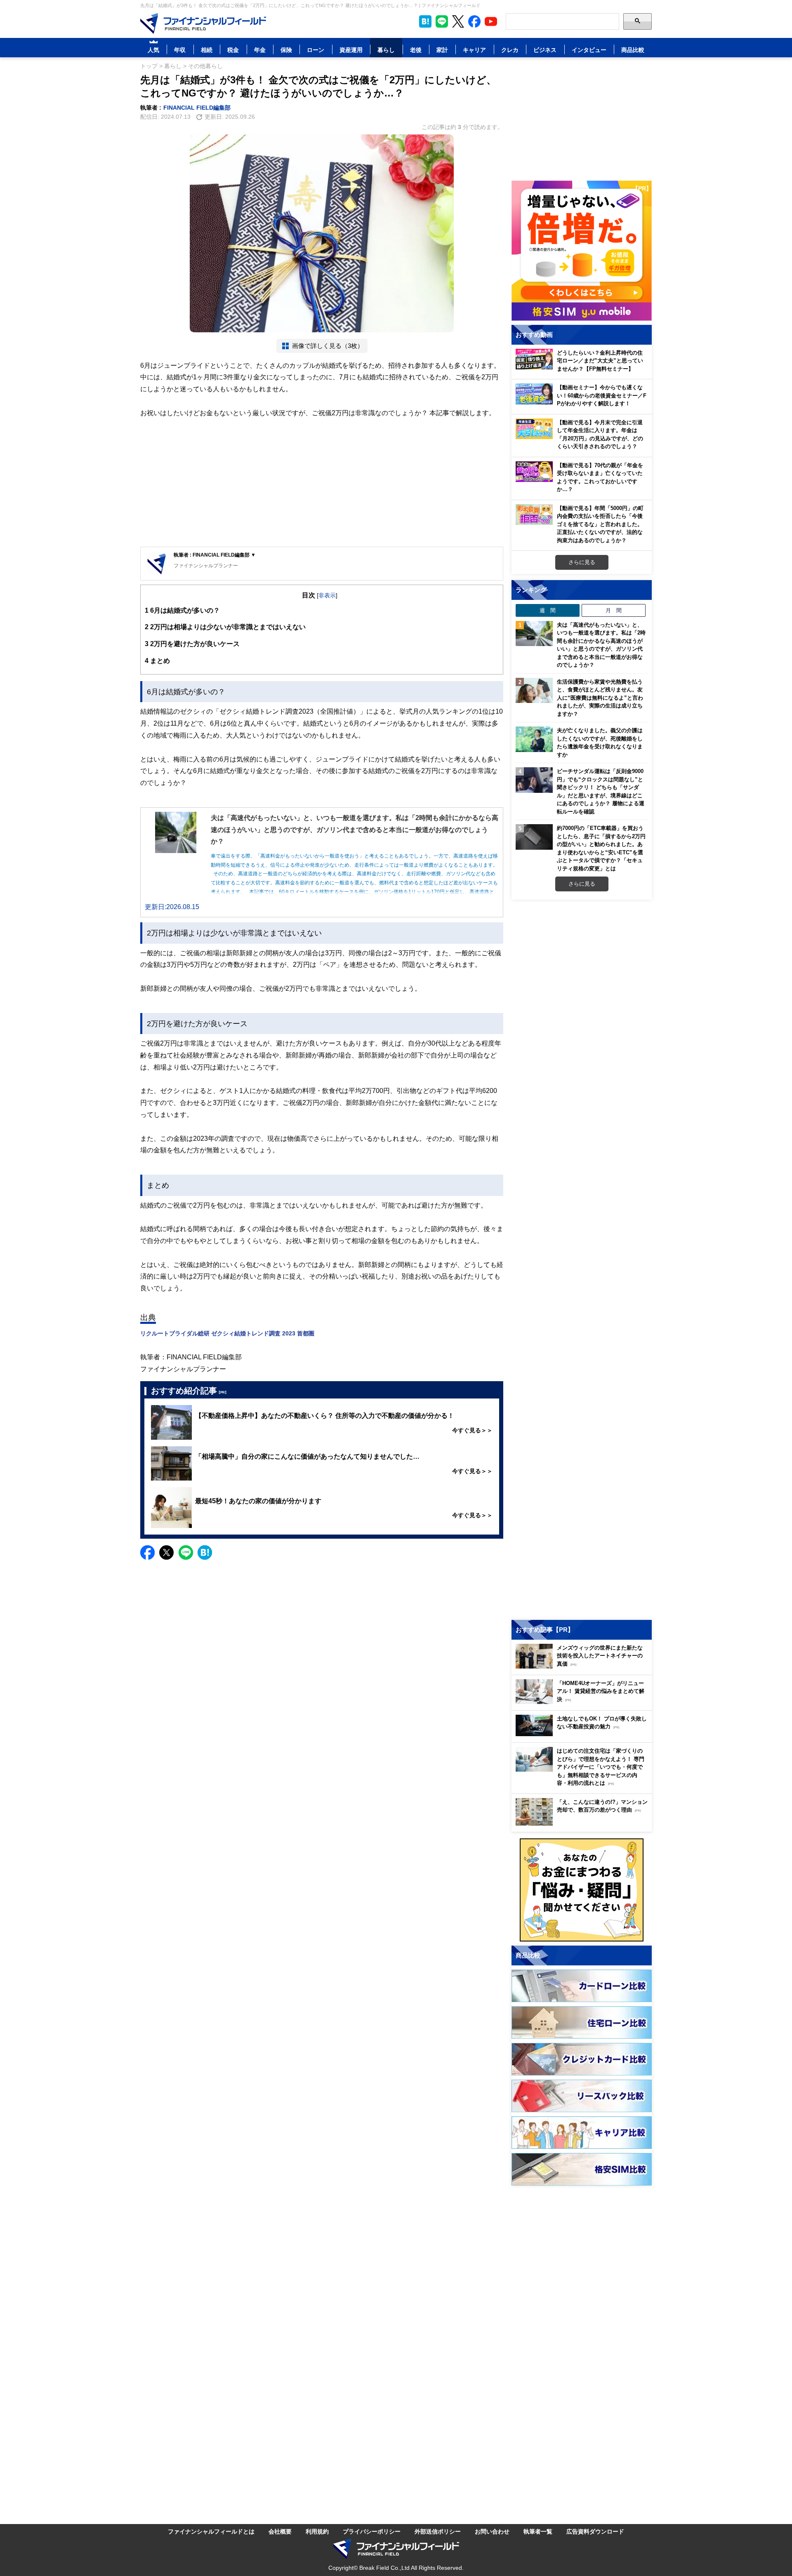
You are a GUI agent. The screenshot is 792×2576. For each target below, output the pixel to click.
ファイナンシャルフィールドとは (211, 2531)
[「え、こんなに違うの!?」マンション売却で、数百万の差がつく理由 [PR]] (584, 1823)
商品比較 (633, 50)
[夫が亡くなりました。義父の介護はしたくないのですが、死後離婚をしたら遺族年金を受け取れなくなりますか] (534, 739)
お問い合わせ (492, 2531)
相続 (207, 50)
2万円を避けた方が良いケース (192, 644)
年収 (180, 50)
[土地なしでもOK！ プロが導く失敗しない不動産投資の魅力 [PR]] (584, 1734)
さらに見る (582, 562)
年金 (260, 50)
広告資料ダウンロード (595, 2531)
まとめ (157, 660)
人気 (153, 50)
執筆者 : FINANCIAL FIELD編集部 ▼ (215, 555)
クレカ (510, 50)
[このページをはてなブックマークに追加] (425, 21)
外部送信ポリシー (438, 2531)
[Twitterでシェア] (166, 1552)
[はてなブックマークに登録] (205, 1552)
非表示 (327, 595)
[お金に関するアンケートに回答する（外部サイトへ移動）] (582, 1890)
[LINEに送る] (186, 1552)
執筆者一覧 (538, 2531)
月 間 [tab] (614, 610)
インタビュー (589, 50)
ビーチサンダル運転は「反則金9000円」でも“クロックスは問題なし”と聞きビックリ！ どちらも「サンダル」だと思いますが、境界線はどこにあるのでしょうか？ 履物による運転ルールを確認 (601, 791)
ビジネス (545, 50)
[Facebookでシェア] (147, 1552)
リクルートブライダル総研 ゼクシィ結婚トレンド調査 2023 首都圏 (227, 1333)
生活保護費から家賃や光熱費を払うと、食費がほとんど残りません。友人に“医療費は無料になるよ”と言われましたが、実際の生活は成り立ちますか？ (600, 698)
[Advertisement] (322, 483)
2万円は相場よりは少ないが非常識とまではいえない (225, 627)
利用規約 (317, 2531)
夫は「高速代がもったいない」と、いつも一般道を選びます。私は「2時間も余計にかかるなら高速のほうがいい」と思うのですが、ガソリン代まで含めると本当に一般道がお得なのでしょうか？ (601, 645)
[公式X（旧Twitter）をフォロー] (458, 21)
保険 (286, 50)
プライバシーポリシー (372, 2531)
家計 (442, 50)
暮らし (386, 50)
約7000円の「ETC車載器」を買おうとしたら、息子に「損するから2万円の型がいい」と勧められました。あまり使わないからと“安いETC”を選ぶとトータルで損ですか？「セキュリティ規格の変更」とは (601, 848)
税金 (233, 50)
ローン (316, 50)
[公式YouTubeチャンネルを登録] (491, 21)
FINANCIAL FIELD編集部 (197, 107)
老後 (416, 50)
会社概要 (280, 2531)
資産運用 (351, 50)
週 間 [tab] (548, 610)
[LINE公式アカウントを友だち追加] (442, 21)
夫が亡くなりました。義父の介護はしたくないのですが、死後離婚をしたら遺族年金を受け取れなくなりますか (600, 742)
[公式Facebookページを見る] (474, 21)
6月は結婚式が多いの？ (182, 610)
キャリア (474, 50)
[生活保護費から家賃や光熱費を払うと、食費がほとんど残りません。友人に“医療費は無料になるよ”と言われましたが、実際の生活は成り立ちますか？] (534, 691)
